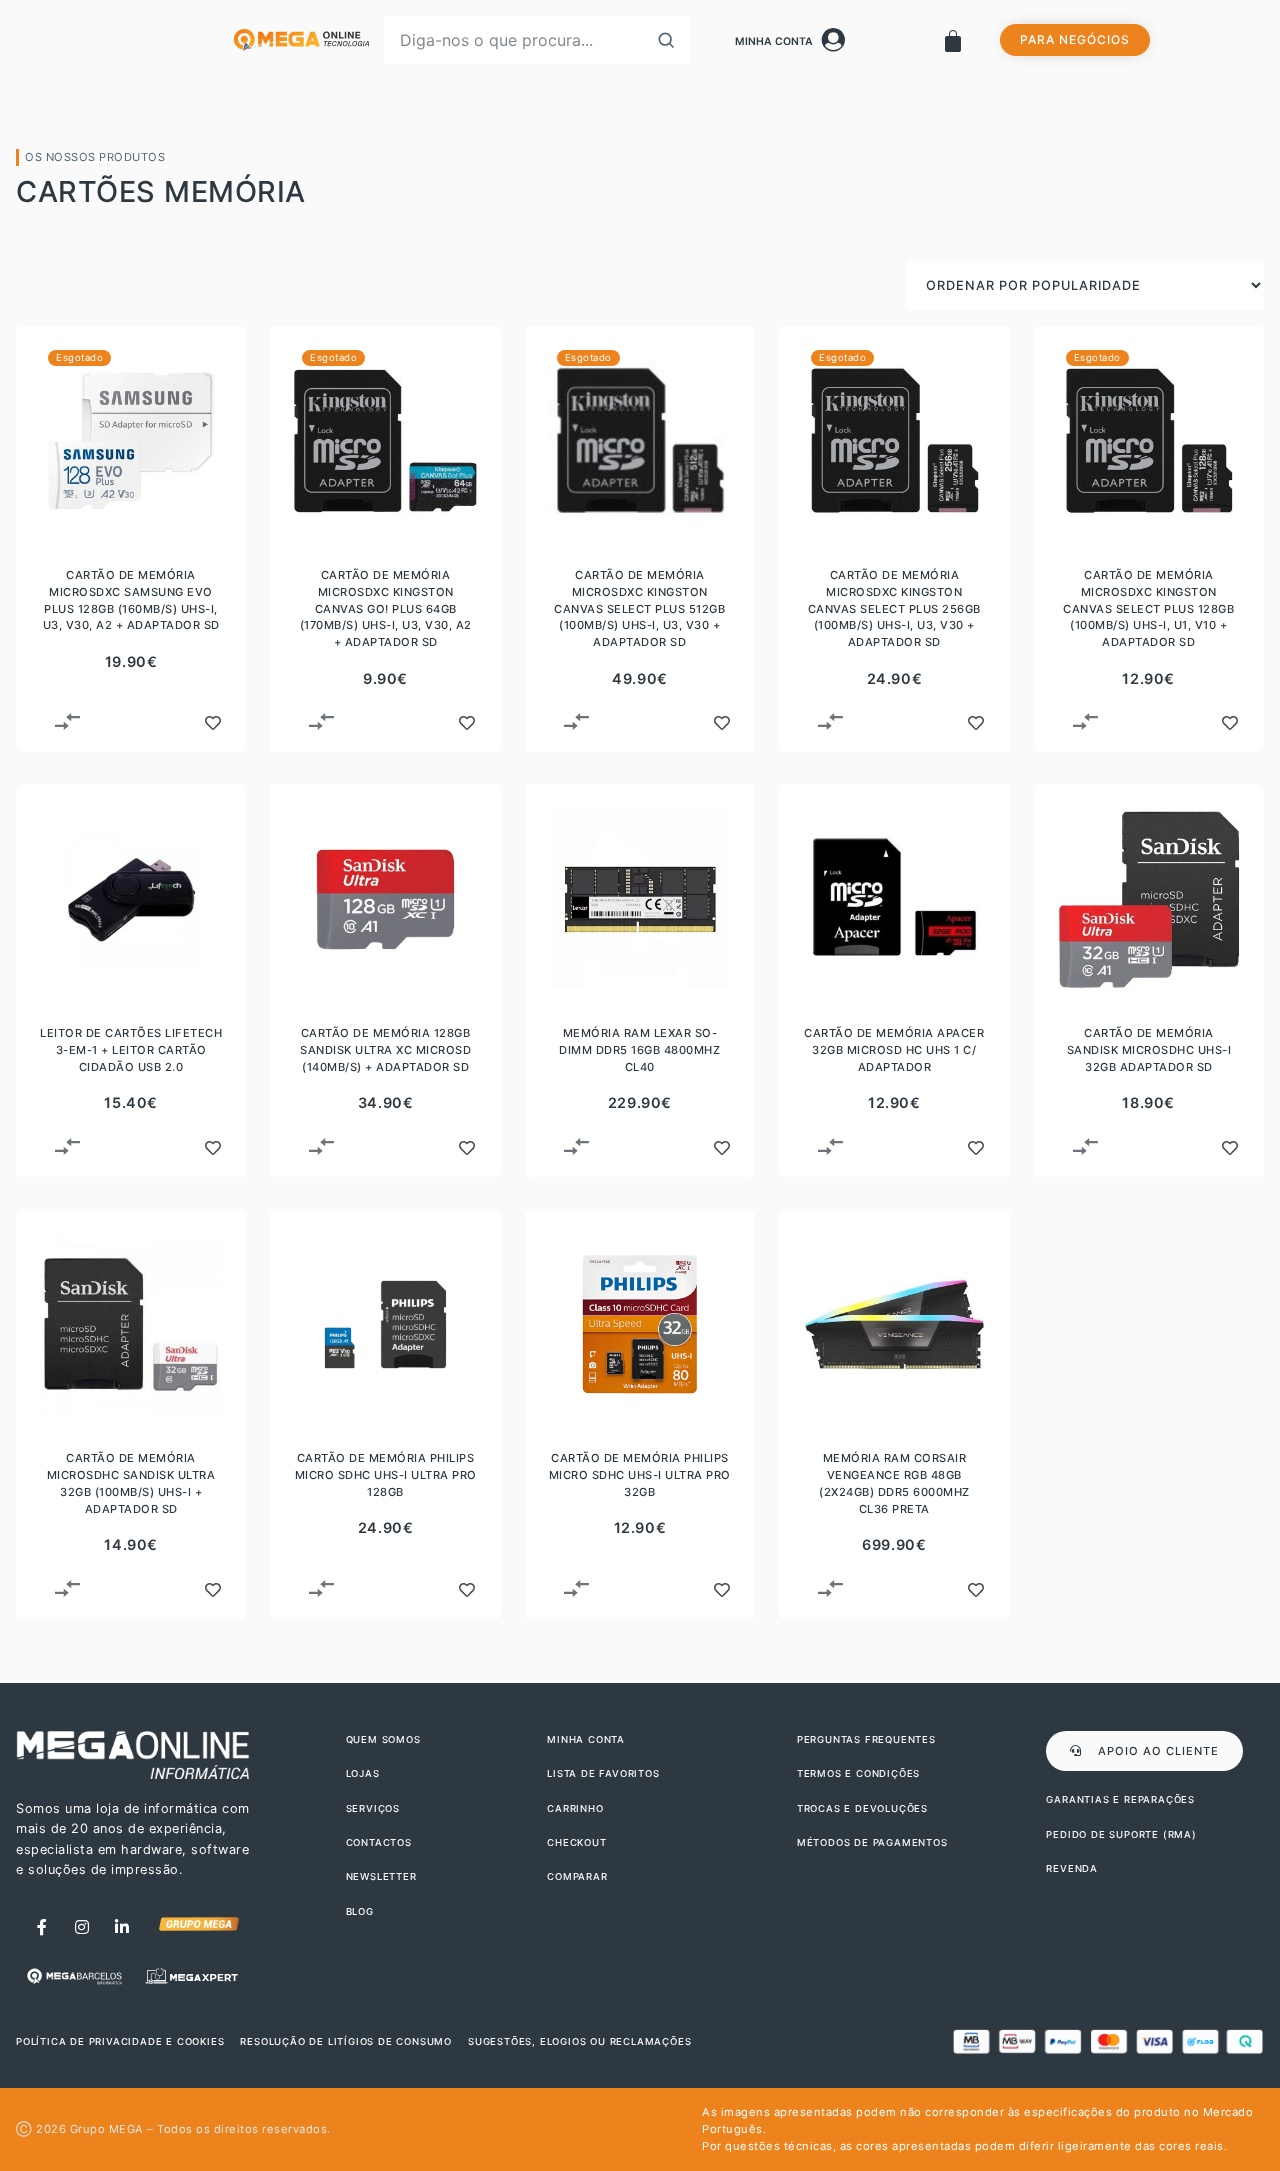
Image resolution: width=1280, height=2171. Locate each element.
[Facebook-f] (42, 1927)
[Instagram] (82, 1927)
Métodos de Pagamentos (872, 1842)
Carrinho (575, 1808)
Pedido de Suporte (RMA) (1121, 1834)
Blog (360, 1911)
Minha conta (586, 1739)
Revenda (1072, 1868)
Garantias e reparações (1120, 1799)
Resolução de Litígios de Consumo (346, 2041)
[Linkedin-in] (122, 1927)
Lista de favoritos (603, 1773)
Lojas (363, 1773)
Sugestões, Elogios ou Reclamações (579, 2041)
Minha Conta (774, 41)
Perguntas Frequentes (866, 1739)
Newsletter (381, 1876)
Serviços (373, 1808)
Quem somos (383, 1739)
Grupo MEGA (107, 2129)
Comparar (577, 1876)
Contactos (379, 1842)
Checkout (576, 1842)
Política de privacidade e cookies (120, 2041)
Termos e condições (858, 1773)
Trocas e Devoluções (862, 1808)
